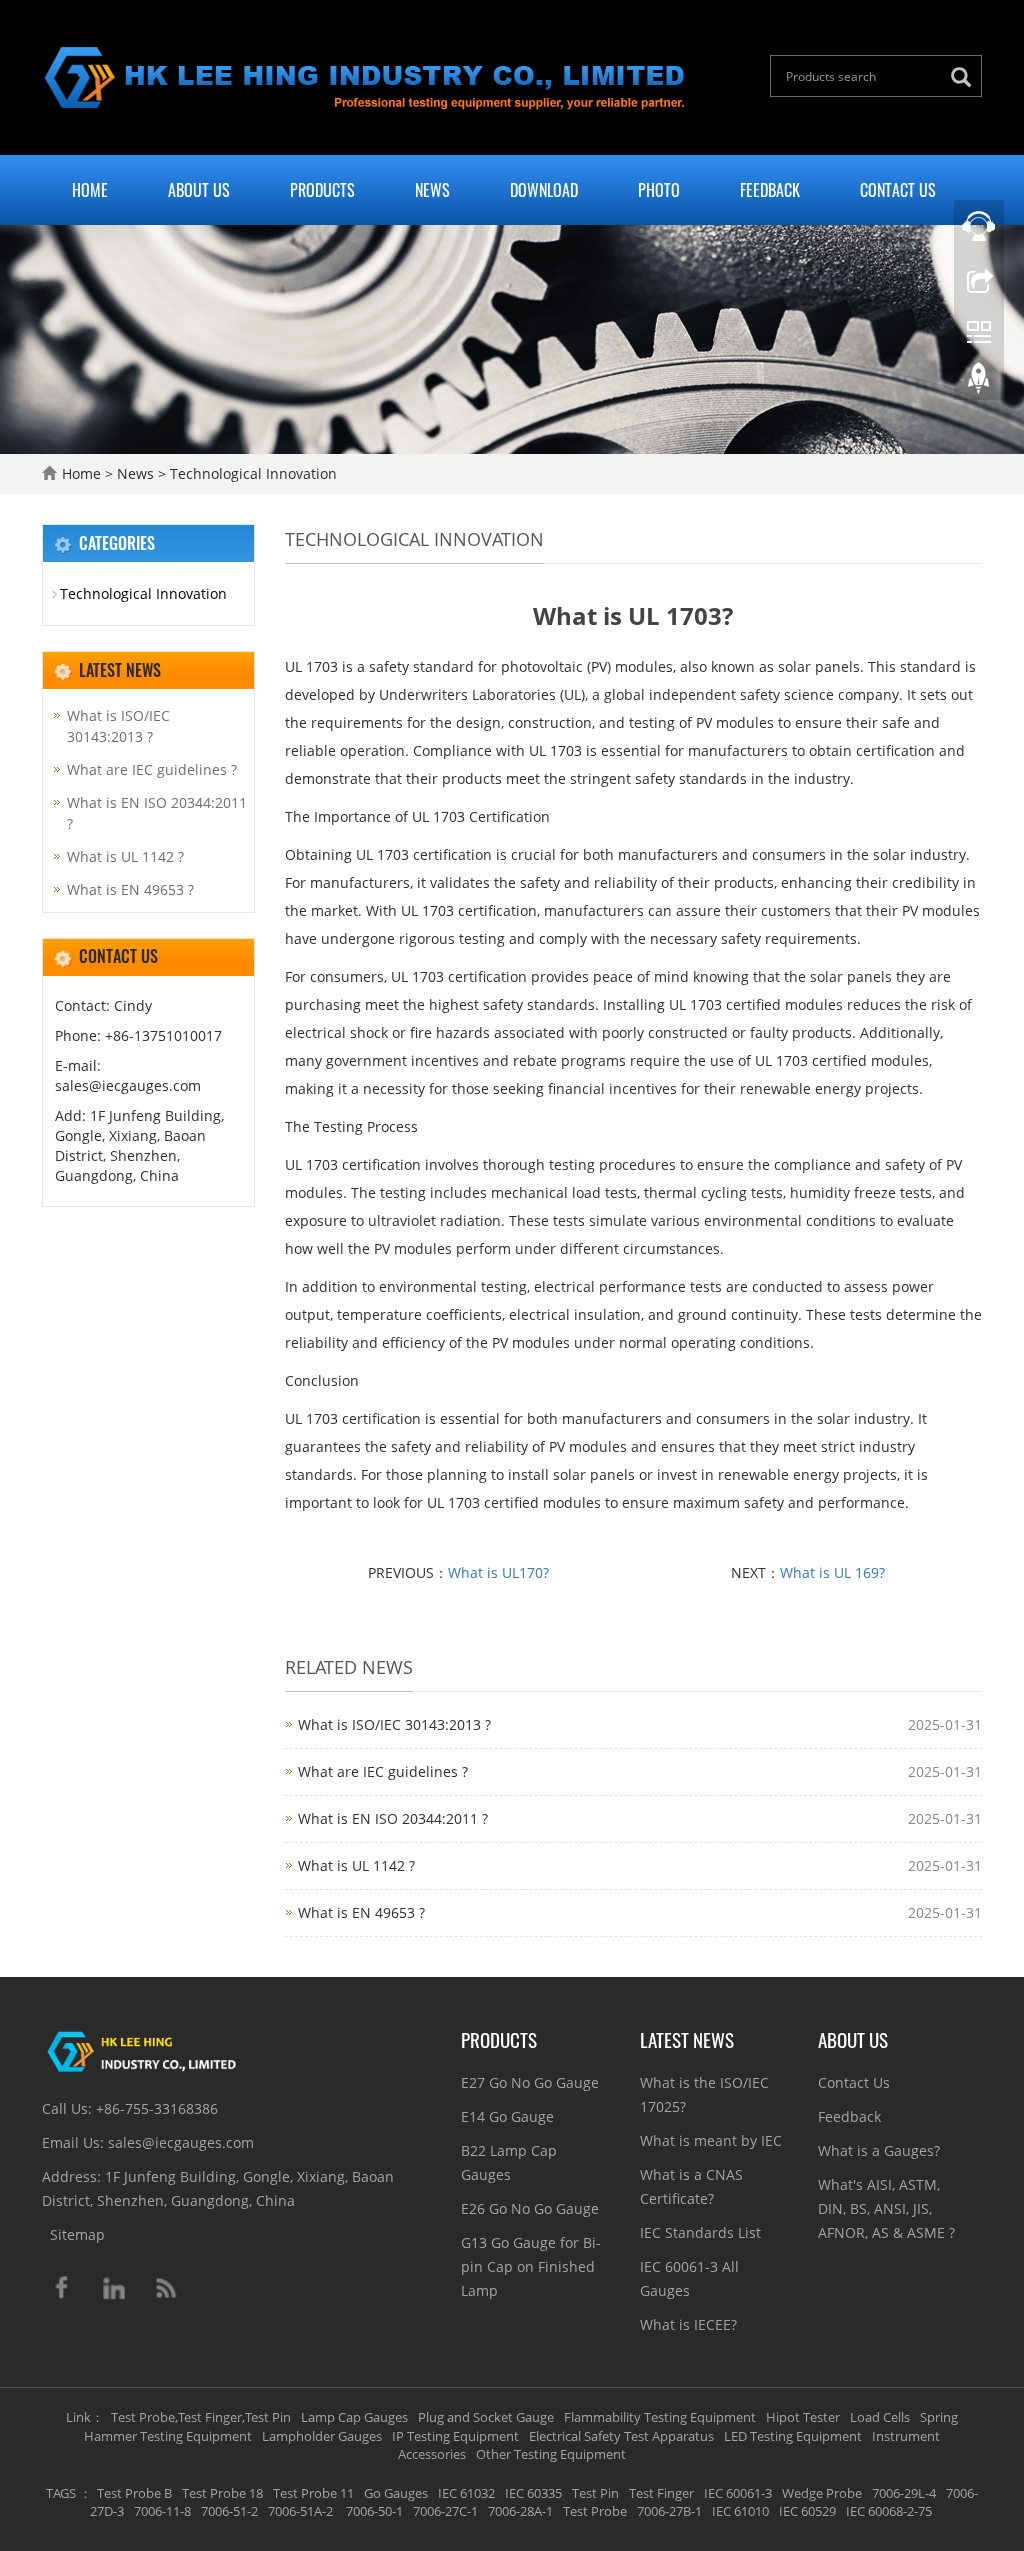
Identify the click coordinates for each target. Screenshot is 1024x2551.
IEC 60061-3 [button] (738, 2493)
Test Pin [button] (595, 2493)
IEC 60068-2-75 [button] (889, 2511)
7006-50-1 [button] (373, 2511)
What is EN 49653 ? (361, 1912)
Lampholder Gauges (322, 2436)
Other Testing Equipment (551, 2454)
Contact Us (898, 190)
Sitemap (77, 2234)
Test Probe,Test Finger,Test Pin (201, 2417)
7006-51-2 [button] (229, 2511)
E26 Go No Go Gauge (530, 2208)
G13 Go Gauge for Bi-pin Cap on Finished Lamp (531, 2266)
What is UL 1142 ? (356, 1865)
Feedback (770, 190)
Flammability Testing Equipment (660, 2417)
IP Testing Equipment (455, 2436)
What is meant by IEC (711, 2140)
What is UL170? (498, 1572)
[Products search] (966, 77)
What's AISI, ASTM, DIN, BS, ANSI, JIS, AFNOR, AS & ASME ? (886, 2208)
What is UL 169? (832, 1572)
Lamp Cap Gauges (354, 2417)
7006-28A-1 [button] (520, 2511)
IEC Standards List (700, 2232)
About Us (199, 190)
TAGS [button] (61, 2493)
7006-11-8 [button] (162, 2511)
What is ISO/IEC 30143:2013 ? (394, 1724)
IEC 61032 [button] (466, 2493)
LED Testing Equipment (793, 2436)
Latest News (687, 2039)
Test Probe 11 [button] (313, 2493)
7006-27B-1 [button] (669, 2511)
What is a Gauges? (879, 2150)
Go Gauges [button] (396, 2493)
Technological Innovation (251, 473)
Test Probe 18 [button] (222, 2493)
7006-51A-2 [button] (300, 2511)
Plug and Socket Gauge (486, 2417)
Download (544, 190)
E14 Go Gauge (507, 2116)
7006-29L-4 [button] (904, 2493)
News (432, 190)
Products (322, 190)
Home (90, 190)
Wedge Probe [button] (822, 2493)
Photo (659, 190)
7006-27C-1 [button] (445, 2511)
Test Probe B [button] (134, 2493)
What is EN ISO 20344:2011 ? (393, 1818)
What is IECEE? (688, 2324)
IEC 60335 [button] (533, 2493)
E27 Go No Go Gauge (530, 2082)
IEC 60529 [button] (807, 2511)
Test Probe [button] (595, 2511)
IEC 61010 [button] (740, 2511)
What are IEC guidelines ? (383, 1771)
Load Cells (880, 2417)
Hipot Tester (803, 2417)
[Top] (979, 383)
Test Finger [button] (661, 2493)
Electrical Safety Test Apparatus (621, 2436)
